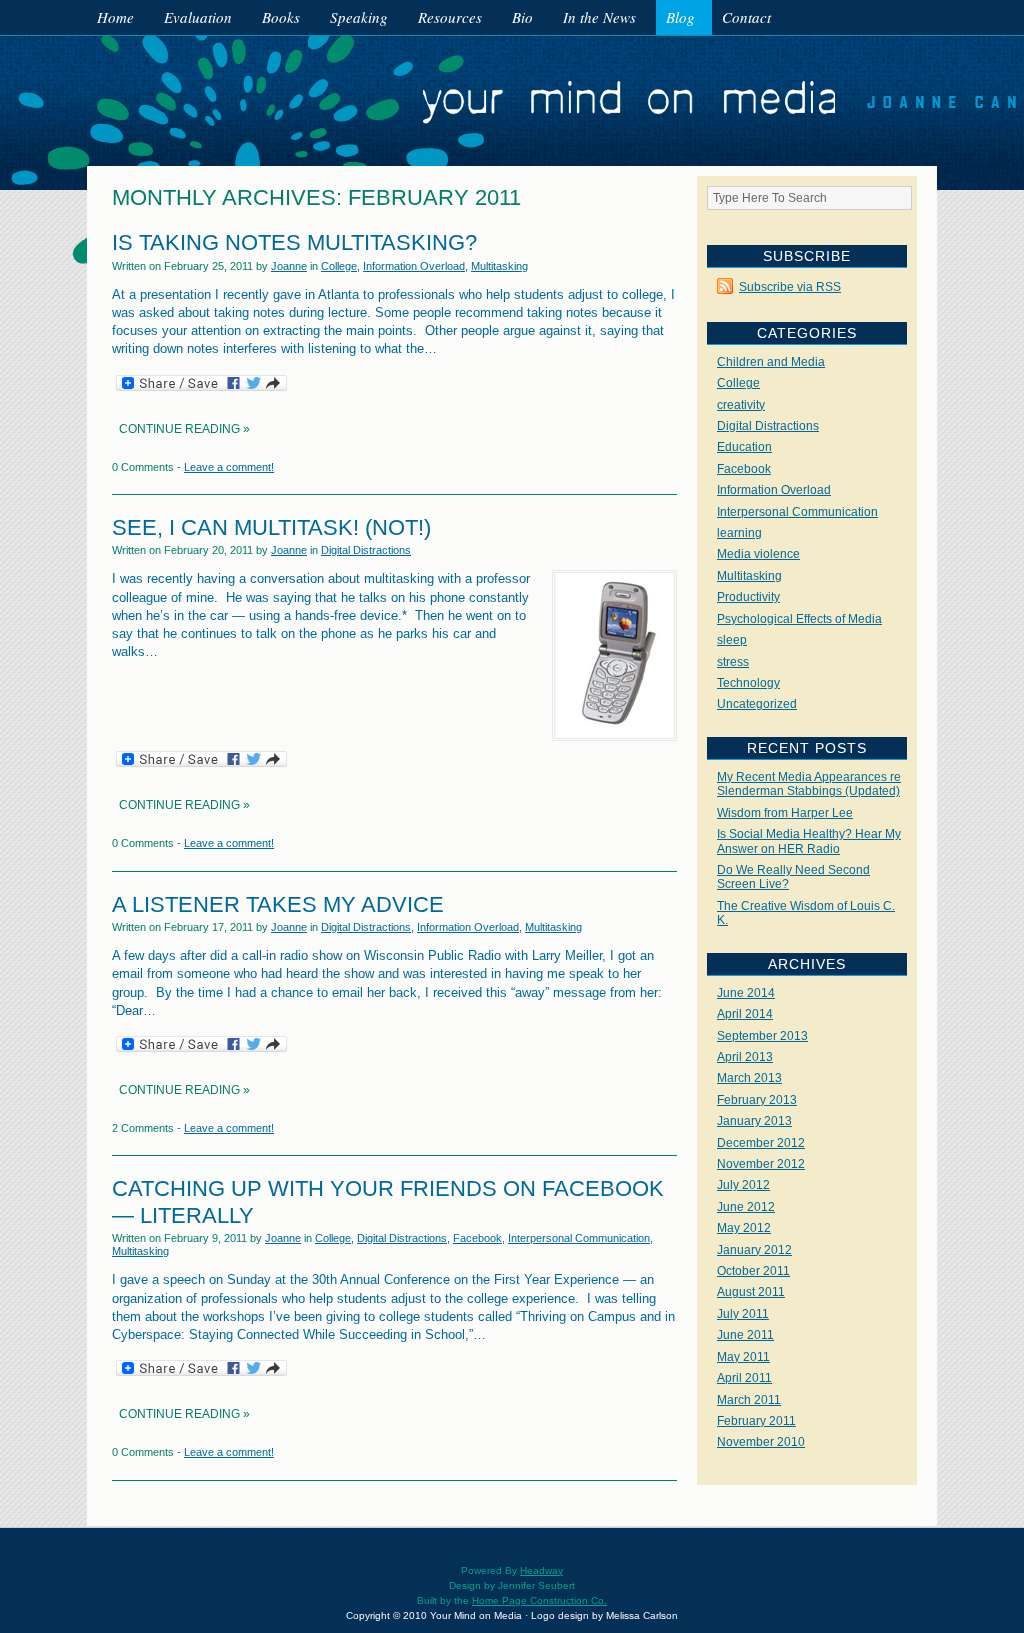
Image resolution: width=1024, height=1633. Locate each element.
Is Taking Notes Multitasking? (294, 242)
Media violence (758, 554)
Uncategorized (757, 704)
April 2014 (745, 1014)
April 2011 (744, 1378)
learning (739, 533)
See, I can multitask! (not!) (271, 527)
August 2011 (751, 1292)
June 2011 (745, 1335)
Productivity (748, 597)
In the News (599, 17)
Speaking (359, 17)
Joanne (289, 266)
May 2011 (743, 1357)
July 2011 (743, 1314)
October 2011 (753, 1271)
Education (744, 447)
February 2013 (757, 1100)
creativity (741, 405)
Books (281, 17)
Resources (450, 17)
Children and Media (771, 362)
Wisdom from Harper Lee (785, 813)
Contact (746, 17)
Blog (680, 17)
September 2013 (762, 1036)
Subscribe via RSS (790, 287)
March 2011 (749, 1400)
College (339, 266)
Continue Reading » (184, 429)
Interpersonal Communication (579, 1238)
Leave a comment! (229, 467)
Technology (748, 683)
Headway (541, 1570)
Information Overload (414, 266)
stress (733, 662)
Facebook (477, 1238)
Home (115, 17)
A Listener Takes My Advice (278, 904)
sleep (732, 640)
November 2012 (761, 1164)
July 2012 (743, 1185)
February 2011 (756, 1421)
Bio (522, 17)
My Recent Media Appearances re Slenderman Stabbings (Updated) (809, 784)
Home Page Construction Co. (539, 1600)
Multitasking (499, 266)
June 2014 (746, 993)
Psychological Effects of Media (799, 619)
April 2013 (745, 1057)
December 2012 (761, 1143)
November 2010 (761, 1442)
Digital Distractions (366, 550)
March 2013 (749, 1078)
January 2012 (754, 1250)
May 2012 (744, 1228)
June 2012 (746, 1207)
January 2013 (754, 1121)
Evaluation (198, 17)
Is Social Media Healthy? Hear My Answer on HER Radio (809, 841)
